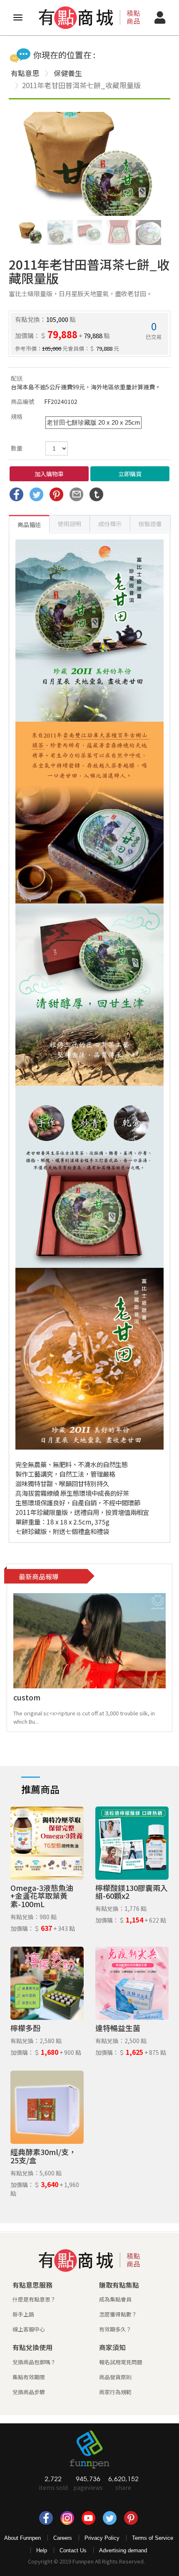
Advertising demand (123, 2550)
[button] (151, 164)
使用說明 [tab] (70, 524)
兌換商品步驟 (29, 2392)
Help (42, 2550)
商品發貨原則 (115, 2377)
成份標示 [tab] (110, 524)
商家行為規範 (115, 2392)
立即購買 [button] (130, 474)
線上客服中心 (29, 2329)
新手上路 (23, 2314)
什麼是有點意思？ (34, 2299)
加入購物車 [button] (49, 474)
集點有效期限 (29, 2377)
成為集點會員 (115, 2299)
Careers (63, 2538)
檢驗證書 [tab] (150, 524)
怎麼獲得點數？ (118, 2314)
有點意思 (25, 73)
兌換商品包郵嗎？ (34, 2362)
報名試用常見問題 (121, 2362)
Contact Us (73, 2550)
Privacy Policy (102, 2538)
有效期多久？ (115, 2329)
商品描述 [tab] (29, 525)
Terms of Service (153, 2538)
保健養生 (68, 73)
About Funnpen (22, 2538)
